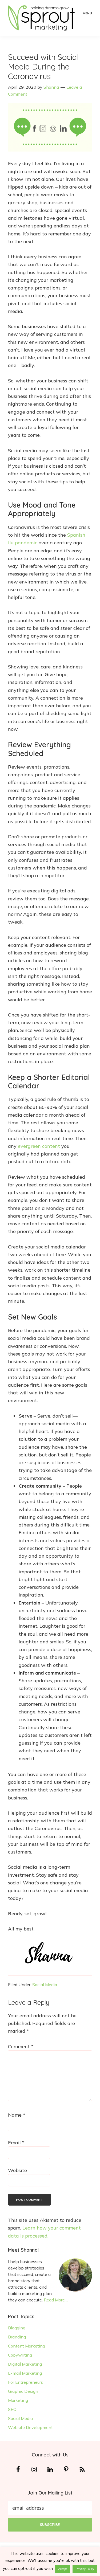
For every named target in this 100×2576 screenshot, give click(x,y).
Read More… (56, 2300)
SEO (12, 2409)
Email (16, 2143)
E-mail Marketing (25, 2373)
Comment (21, 2046)
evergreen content (39, 1146)
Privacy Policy (85, 2569)
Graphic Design (23, 2391)
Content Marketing (27, 2346)
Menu (87, 13)
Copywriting (20, 2355)
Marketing (18, 2400)
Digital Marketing (25, 2364)
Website (17, 2170)
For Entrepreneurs (25, 2382)
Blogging (17, 2328)
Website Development (30, 2427)
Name (17, 2115)
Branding (17, 2337)
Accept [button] (63, 2569)
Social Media (45, 1985)
